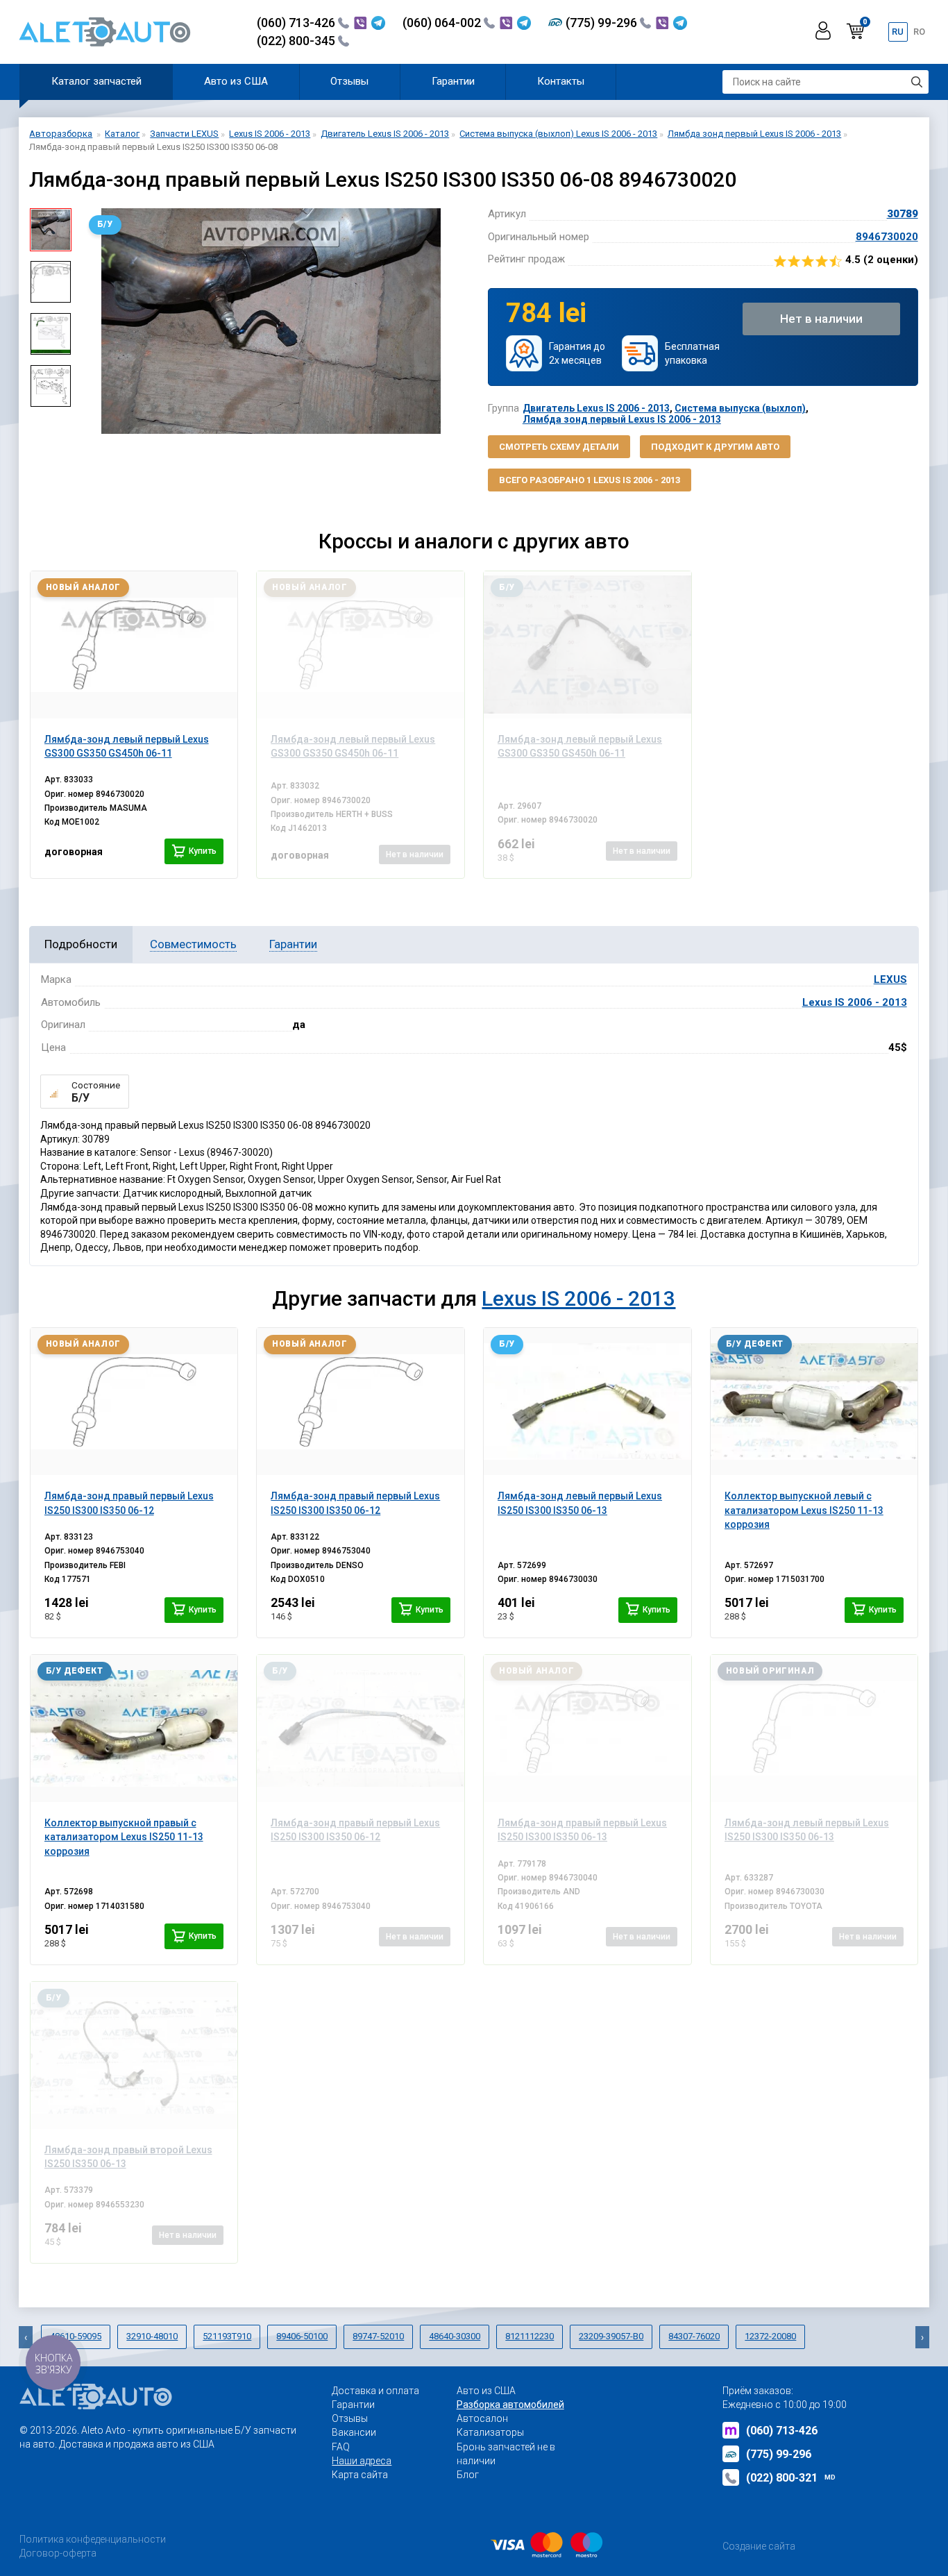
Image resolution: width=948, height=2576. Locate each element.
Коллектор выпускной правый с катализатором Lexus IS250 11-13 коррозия (124, 1837)
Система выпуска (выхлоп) (740, 408)
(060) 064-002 (443, 23)
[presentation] (92, 321)
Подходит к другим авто (715, 447)
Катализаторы (490, 2432)
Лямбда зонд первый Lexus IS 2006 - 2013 (622, 419)
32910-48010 (152, 2336)
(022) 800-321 (791, 2478)
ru (898, 32)
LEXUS (890, 979)
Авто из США (236, 81)
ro (919, 32)
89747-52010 (378, 2336)
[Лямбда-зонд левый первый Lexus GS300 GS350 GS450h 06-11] (134, 645)
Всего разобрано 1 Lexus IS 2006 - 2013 (590, 480)
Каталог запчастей (96, 81)
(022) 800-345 (297, 41)
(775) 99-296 (603, 23)
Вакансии (354, 2432)
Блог (468, 2475)
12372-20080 (770, 2336)
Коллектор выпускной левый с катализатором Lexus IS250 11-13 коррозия (804, 1510)
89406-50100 (302, 2336)
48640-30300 (455, 2336)
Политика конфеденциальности (93, 2539)
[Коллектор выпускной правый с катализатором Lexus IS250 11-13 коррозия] (134, 1728)
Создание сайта (759, 2546)
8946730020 (887, 237)
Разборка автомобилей (510, 2405)
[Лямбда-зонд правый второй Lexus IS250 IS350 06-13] (134, 2055)
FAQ (341, 2447)
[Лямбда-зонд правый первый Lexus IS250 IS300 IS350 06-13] (587, 1728)
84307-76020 (694, 2336)
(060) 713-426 (297, 23)
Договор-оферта (58, 2553)
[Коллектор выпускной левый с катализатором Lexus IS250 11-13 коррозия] (814, 1401)
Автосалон (482, 2418)
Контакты (561, 81)
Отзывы (349, 81)
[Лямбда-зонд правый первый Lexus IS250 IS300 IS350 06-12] (134, 1401)
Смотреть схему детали (559, 447)
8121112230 (530, 2336)
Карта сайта (360, 2475)
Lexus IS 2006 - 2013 (855, 1002)
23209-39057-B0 (611, 2336)
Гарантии (453, 81)
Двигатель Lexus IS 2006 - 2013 (596, 408)
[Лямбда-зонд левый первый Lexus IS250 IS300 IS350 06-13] (587, 1401)
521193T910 (227, 2336)
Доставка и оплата (375, 2391)
